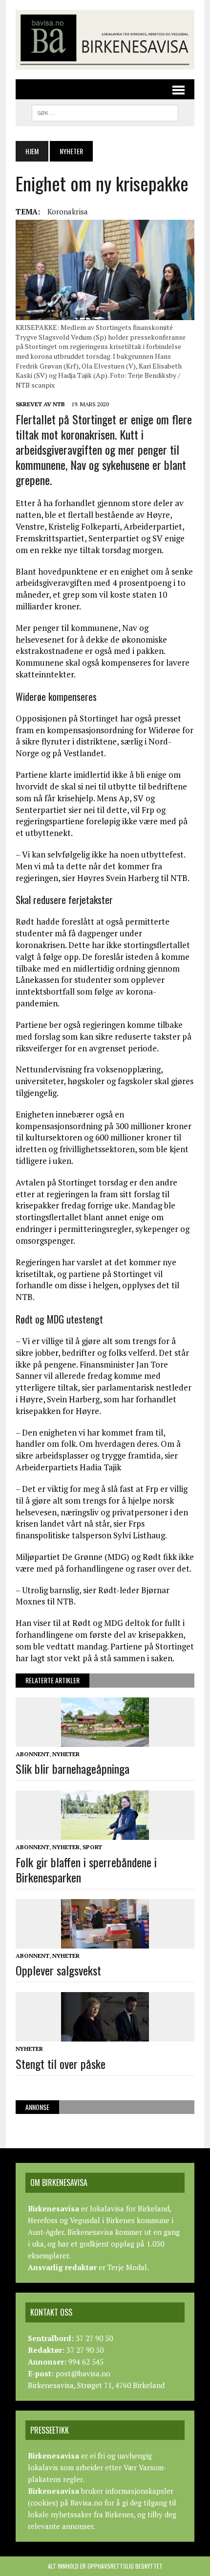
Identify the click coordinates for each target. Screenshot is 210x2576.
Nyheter (66, 1754)
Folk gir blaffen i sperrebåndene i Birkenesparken (86, 1869)
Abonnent (32, 1754)
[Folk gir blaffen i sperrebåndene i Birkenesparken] (105, 1833)
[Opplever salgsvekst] (105, 1942)
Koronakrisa (68, 211)
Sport (92, 1847)
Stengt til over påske (61, 2064)
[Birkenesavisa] (105, 40)
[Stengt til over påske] (105, 2035)
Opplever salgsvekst (58, 1970)
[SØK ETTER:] (105, 112)
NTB (59, 404)
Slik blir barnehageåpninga (73, 1768)
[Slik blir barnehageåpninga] (105, 1740)
